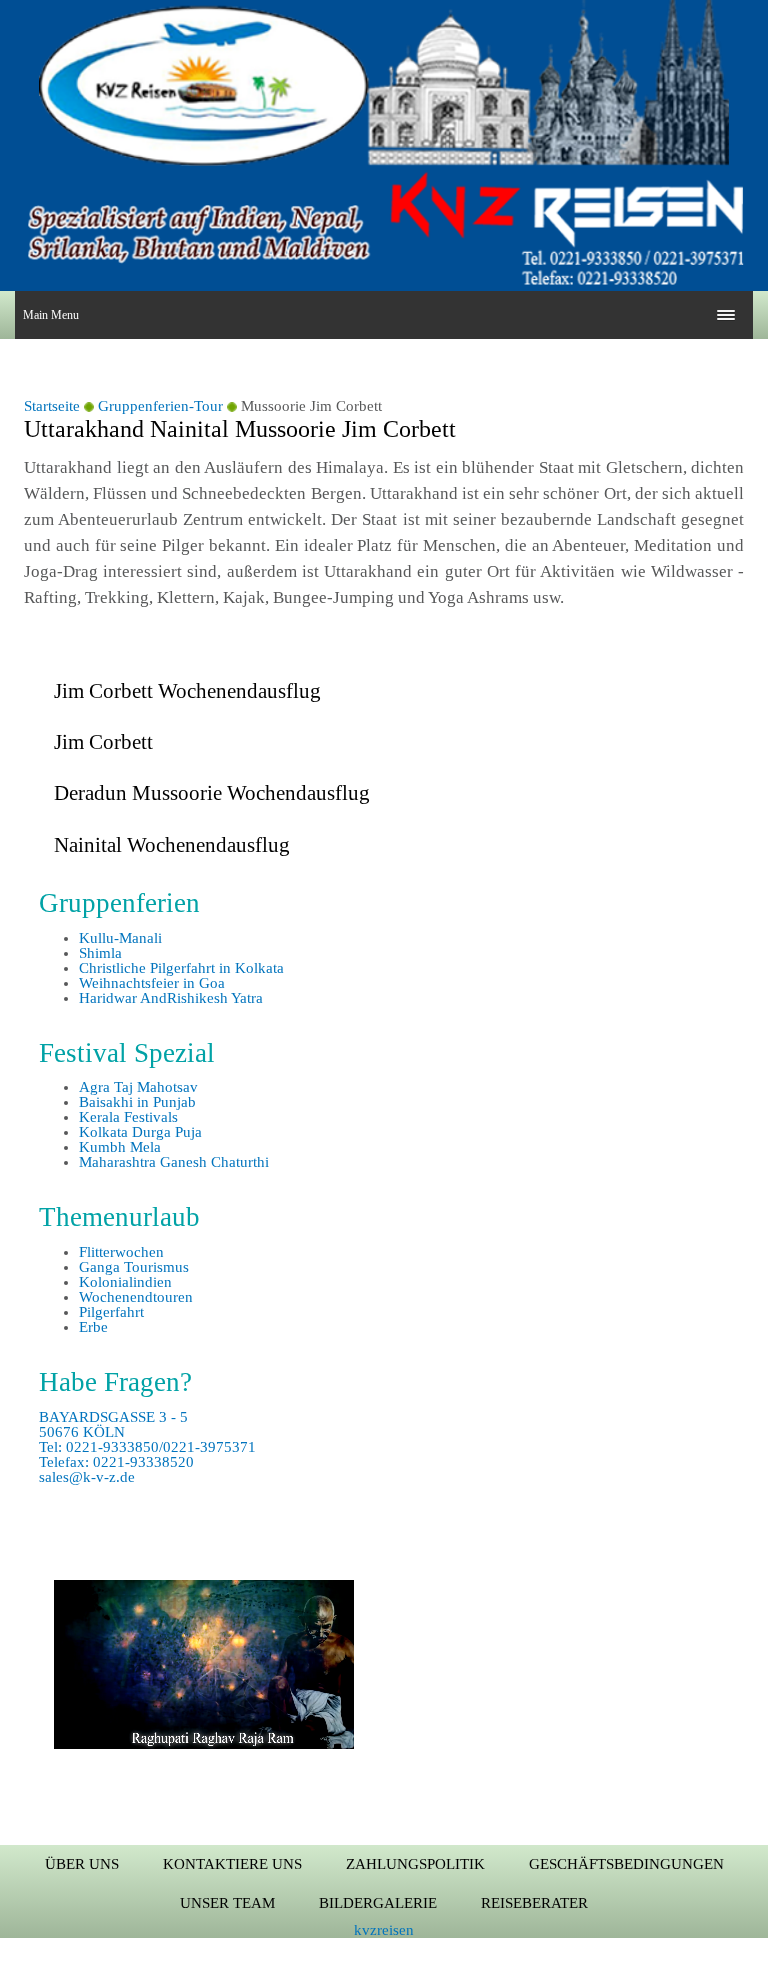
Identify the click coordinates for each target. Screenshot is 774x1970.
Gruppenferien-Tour (160, 406)
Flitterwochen (121, 1252)
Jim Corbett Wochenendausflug (187, 691)
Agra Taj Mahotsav (138, 1087)
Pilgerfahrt (111, 1312)
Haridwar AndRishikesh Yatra (171, 998)
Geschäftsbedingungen (626, 1864)
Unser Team (227, 1903)
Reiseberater (534, 1903)
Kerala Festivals (128, 1117)
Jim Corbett (103, 742)
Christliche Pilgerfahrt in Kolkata (181, 968)
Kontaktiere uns (232, 1864)
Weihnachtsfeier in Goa (152, 983)
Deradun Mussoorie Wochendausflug (212, 793)
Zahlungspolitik (415, 1864)
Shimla (100, 953)
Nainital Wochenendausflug (172, 845)
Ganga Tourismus (134, 1267)
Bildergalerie (378, 1903)
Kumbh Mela (120, 1147)
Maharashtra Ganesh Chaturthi (174, 1162)
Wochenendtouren (136, 1297)
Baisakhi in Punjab (137, 1102)
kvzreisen (384, 1930)
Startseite (52, 406)
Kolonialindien (125, 1282)
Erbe (93, 1327)
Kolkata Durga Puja (140, 1132)
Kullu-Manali (120, 938)
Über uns (82, 1864)
